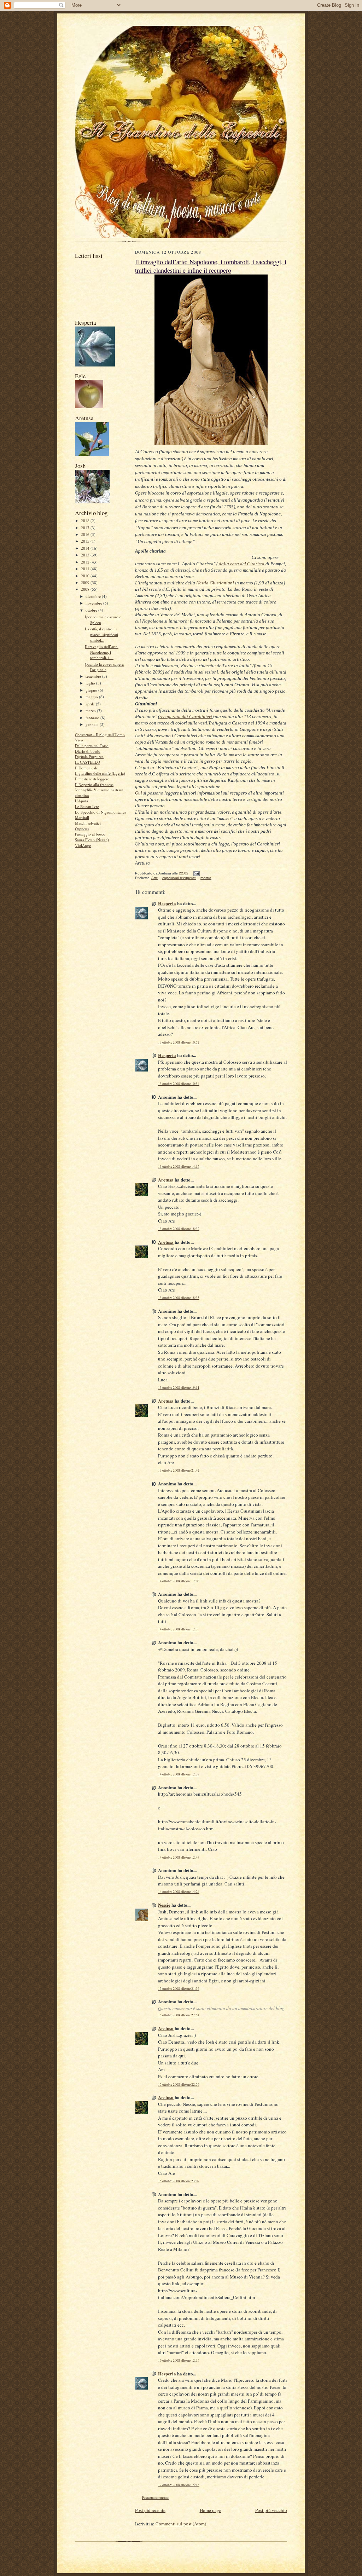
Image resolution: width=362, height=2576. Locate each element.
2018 (86, 521)
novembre (94, 603)
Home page (211, 2510)
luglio (91, 683)
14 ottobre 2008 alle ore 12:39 (179, 1774)
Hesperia (167, 903)
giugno (92, 690)
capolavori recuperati (179, 878)
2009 (86, 582)
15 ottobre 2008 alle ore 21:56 (179, 1989)
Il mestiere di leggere (92, 779)
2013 (86, 555)
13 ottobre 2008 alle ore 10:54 (179, 1084)
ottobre (92, 610)
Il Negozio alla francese (94, 784)
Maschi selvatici (88, 823)
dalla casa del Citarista (242, 564)
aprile (91, 704)
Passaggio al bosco (90, 834)
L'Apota (81, 801)
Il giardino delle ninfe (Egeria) (100, 773)
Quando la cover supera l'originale (104, 667)
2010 (86, 576)
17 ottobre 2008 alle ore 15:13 (179, 2485)
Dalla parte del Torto (92, 746)
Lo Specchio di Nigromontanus (101, 812)
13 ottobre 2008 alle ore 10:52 (179, 1042)
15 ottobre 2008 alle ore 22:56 (179, 2084)
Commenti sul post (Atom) (181, 2524)
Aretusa (166, 1180)
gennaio (93, 724)
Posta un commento (155, 2498)
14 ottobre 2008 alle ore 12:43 (179, 1857)
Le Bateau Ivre (87, 806)
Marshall (82, 817)
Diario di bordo (88, 751)
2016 (86, 534)
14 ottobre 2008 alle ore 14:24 (179, 1892)
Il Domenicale (86, 768)
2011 (86, 569)
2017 (86, 528)
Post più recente (150, 2510)
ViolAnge (83, 845)
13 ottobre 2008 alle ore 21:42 (179, 1470)
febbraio (93, 718)
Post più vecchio (271, 2510)
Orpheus (82, 829)
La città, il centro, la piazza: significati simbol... (101, 634)
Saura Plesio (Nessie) (92, 840)
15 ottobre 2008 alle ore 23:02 (179, 2181)
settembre (94, 676)
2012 (86, 562)
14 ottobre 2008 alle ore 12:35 (179, 1629)
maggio (92, 697)
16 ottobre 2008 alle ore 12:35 (179, 2360)
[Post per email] (196, 873)
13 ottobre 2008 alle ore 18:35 (179, 1298)
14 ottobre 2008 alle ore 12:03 (179, 1581)
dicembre (94, 596)
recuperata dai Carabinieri (186, 717)
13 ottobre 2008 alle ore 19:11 (179, 1388)
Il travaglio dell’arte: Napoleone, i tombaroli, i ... (102, 652)
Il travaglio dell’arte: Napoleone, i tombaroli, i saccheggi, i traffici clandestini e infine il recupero (211, 266)
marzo (91, 711)
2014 (86, 548)
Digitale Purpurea (89, 756)
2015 (86, 541)
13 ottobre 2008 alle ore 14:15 (179, 1166)
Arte (155, 878)
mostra (206, 878)
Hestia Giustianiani (216, 583)
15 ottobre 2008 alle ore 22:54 (179, 2015)
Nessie (164, 1905)
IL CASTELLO (87, 762)
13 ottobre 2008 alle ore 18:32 (179, 1229)
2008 (86, 589)
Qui (139, 793)
